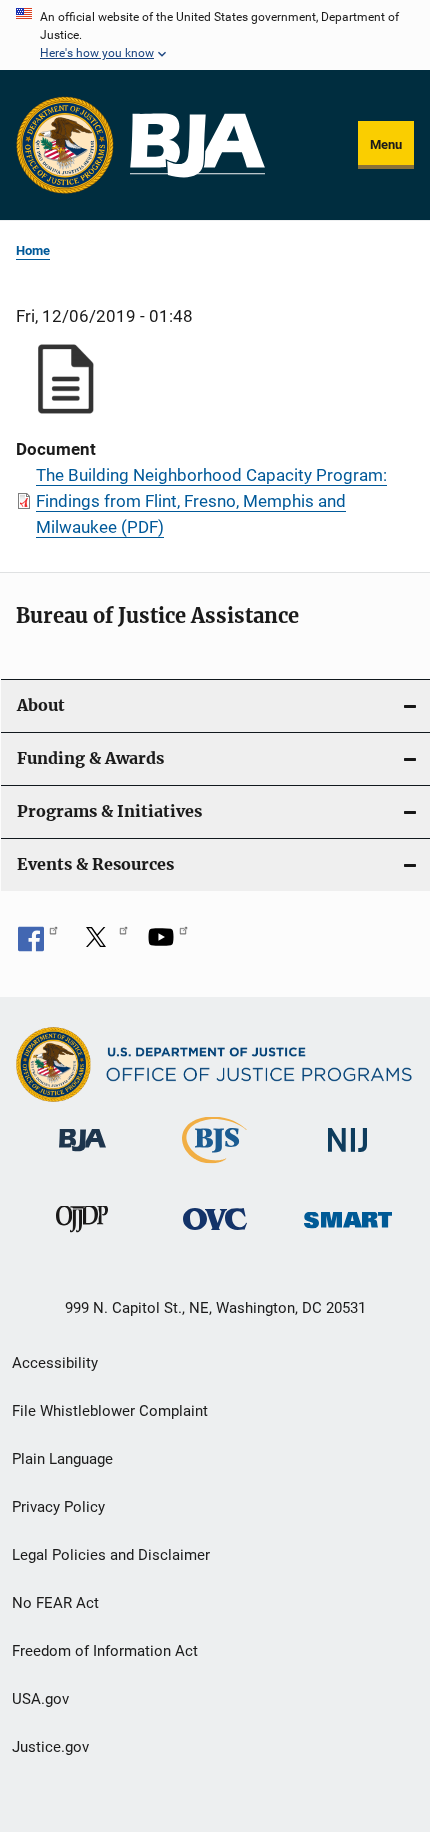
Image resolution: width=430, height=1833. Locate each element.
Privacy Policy (58, 1507)
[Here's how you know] (215, 35)
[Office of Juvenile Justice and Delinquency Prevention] (82, 1236)
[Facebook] (38, 944)
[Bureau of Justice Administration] (82, 1155)
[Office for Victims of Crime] (215, 1233)
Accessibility (55, 1363)
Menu (386, 144)
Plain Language (62, 1459)
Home (33, 250)
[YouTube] (168, 944)
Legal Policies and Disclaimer (111, 1555)
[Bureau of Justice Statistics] (214, 1167)
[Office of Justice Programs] (65, 145)
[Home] (197, 145)
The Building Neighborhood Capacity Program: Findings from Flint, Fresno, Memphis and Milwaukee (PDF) (211, 501)
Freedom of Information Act (105, 1651)
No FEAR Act (55, 1603)
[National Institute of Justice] (348, 1155)
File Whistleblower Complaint (110, 1411)
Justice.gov (50, 1747)
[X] (103, 944)
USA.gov (40, 1699)
